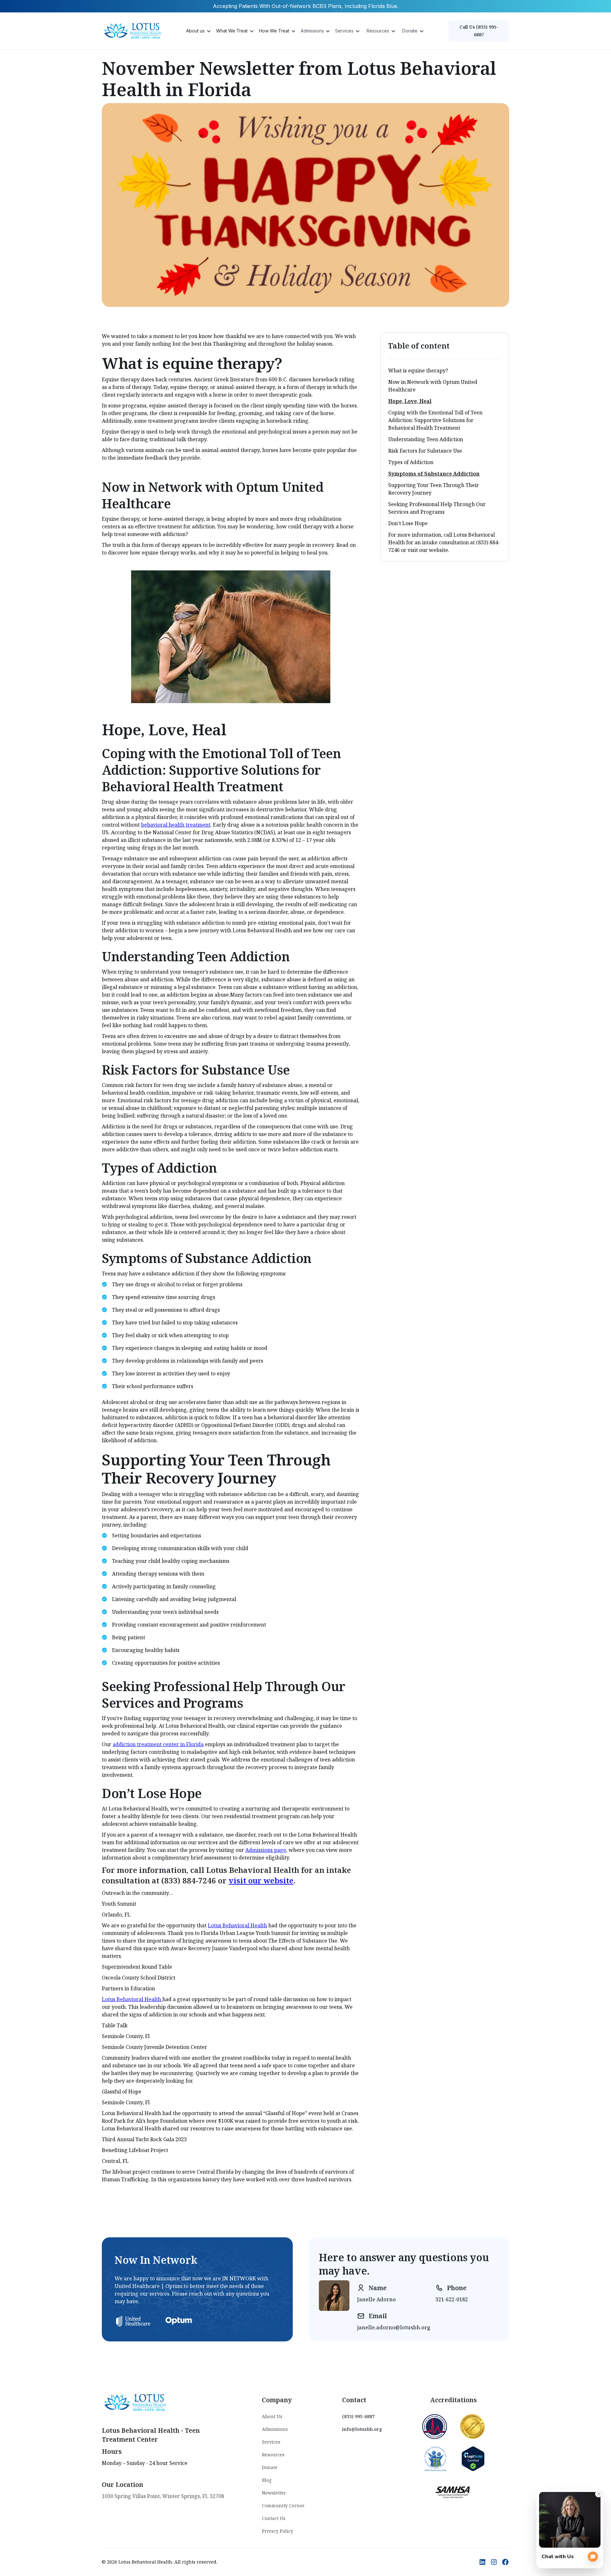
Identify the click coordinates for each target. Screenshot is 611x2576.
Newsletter (274, 2493)
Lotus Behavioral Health (237, 1925)
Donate (270, 2467)
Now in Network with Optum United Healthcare (433, 386)
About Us (272, 2416)
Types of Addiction (411, 462)
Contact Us (274, 2518)
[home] (134, 31)
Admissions (275, 2429)
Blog (267, 2480)
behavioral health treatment (176, 825)
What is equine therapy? (418, 371)
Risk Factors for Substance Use (425, 451)
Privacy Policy (277, 2531)
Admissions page (266, 1850)
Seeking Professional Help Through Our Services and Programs (437, 508)
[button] (198, 31)
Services (271, 2442)
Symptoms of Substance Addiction (434, 474)
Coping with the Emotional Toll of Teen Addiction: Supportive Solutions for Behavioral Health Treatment (435, 420)
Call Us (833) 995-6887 (479, 31)
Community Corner (283, 2505)
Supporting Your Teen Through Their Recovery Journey (434, 489)
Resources (273, 2455)
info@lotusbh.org (362, 2429)
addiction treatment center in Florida (158, 1744)
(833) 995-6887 (358, 2416)
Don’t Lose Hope (408, 523)
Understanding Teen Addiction (426, 439)
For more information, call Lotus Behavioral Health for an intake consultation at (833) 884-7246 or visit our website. (444, 542)
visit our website (261, 1880)
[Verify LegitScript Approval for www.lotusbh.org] (473, 2458)
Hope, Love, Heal (410, 401)
